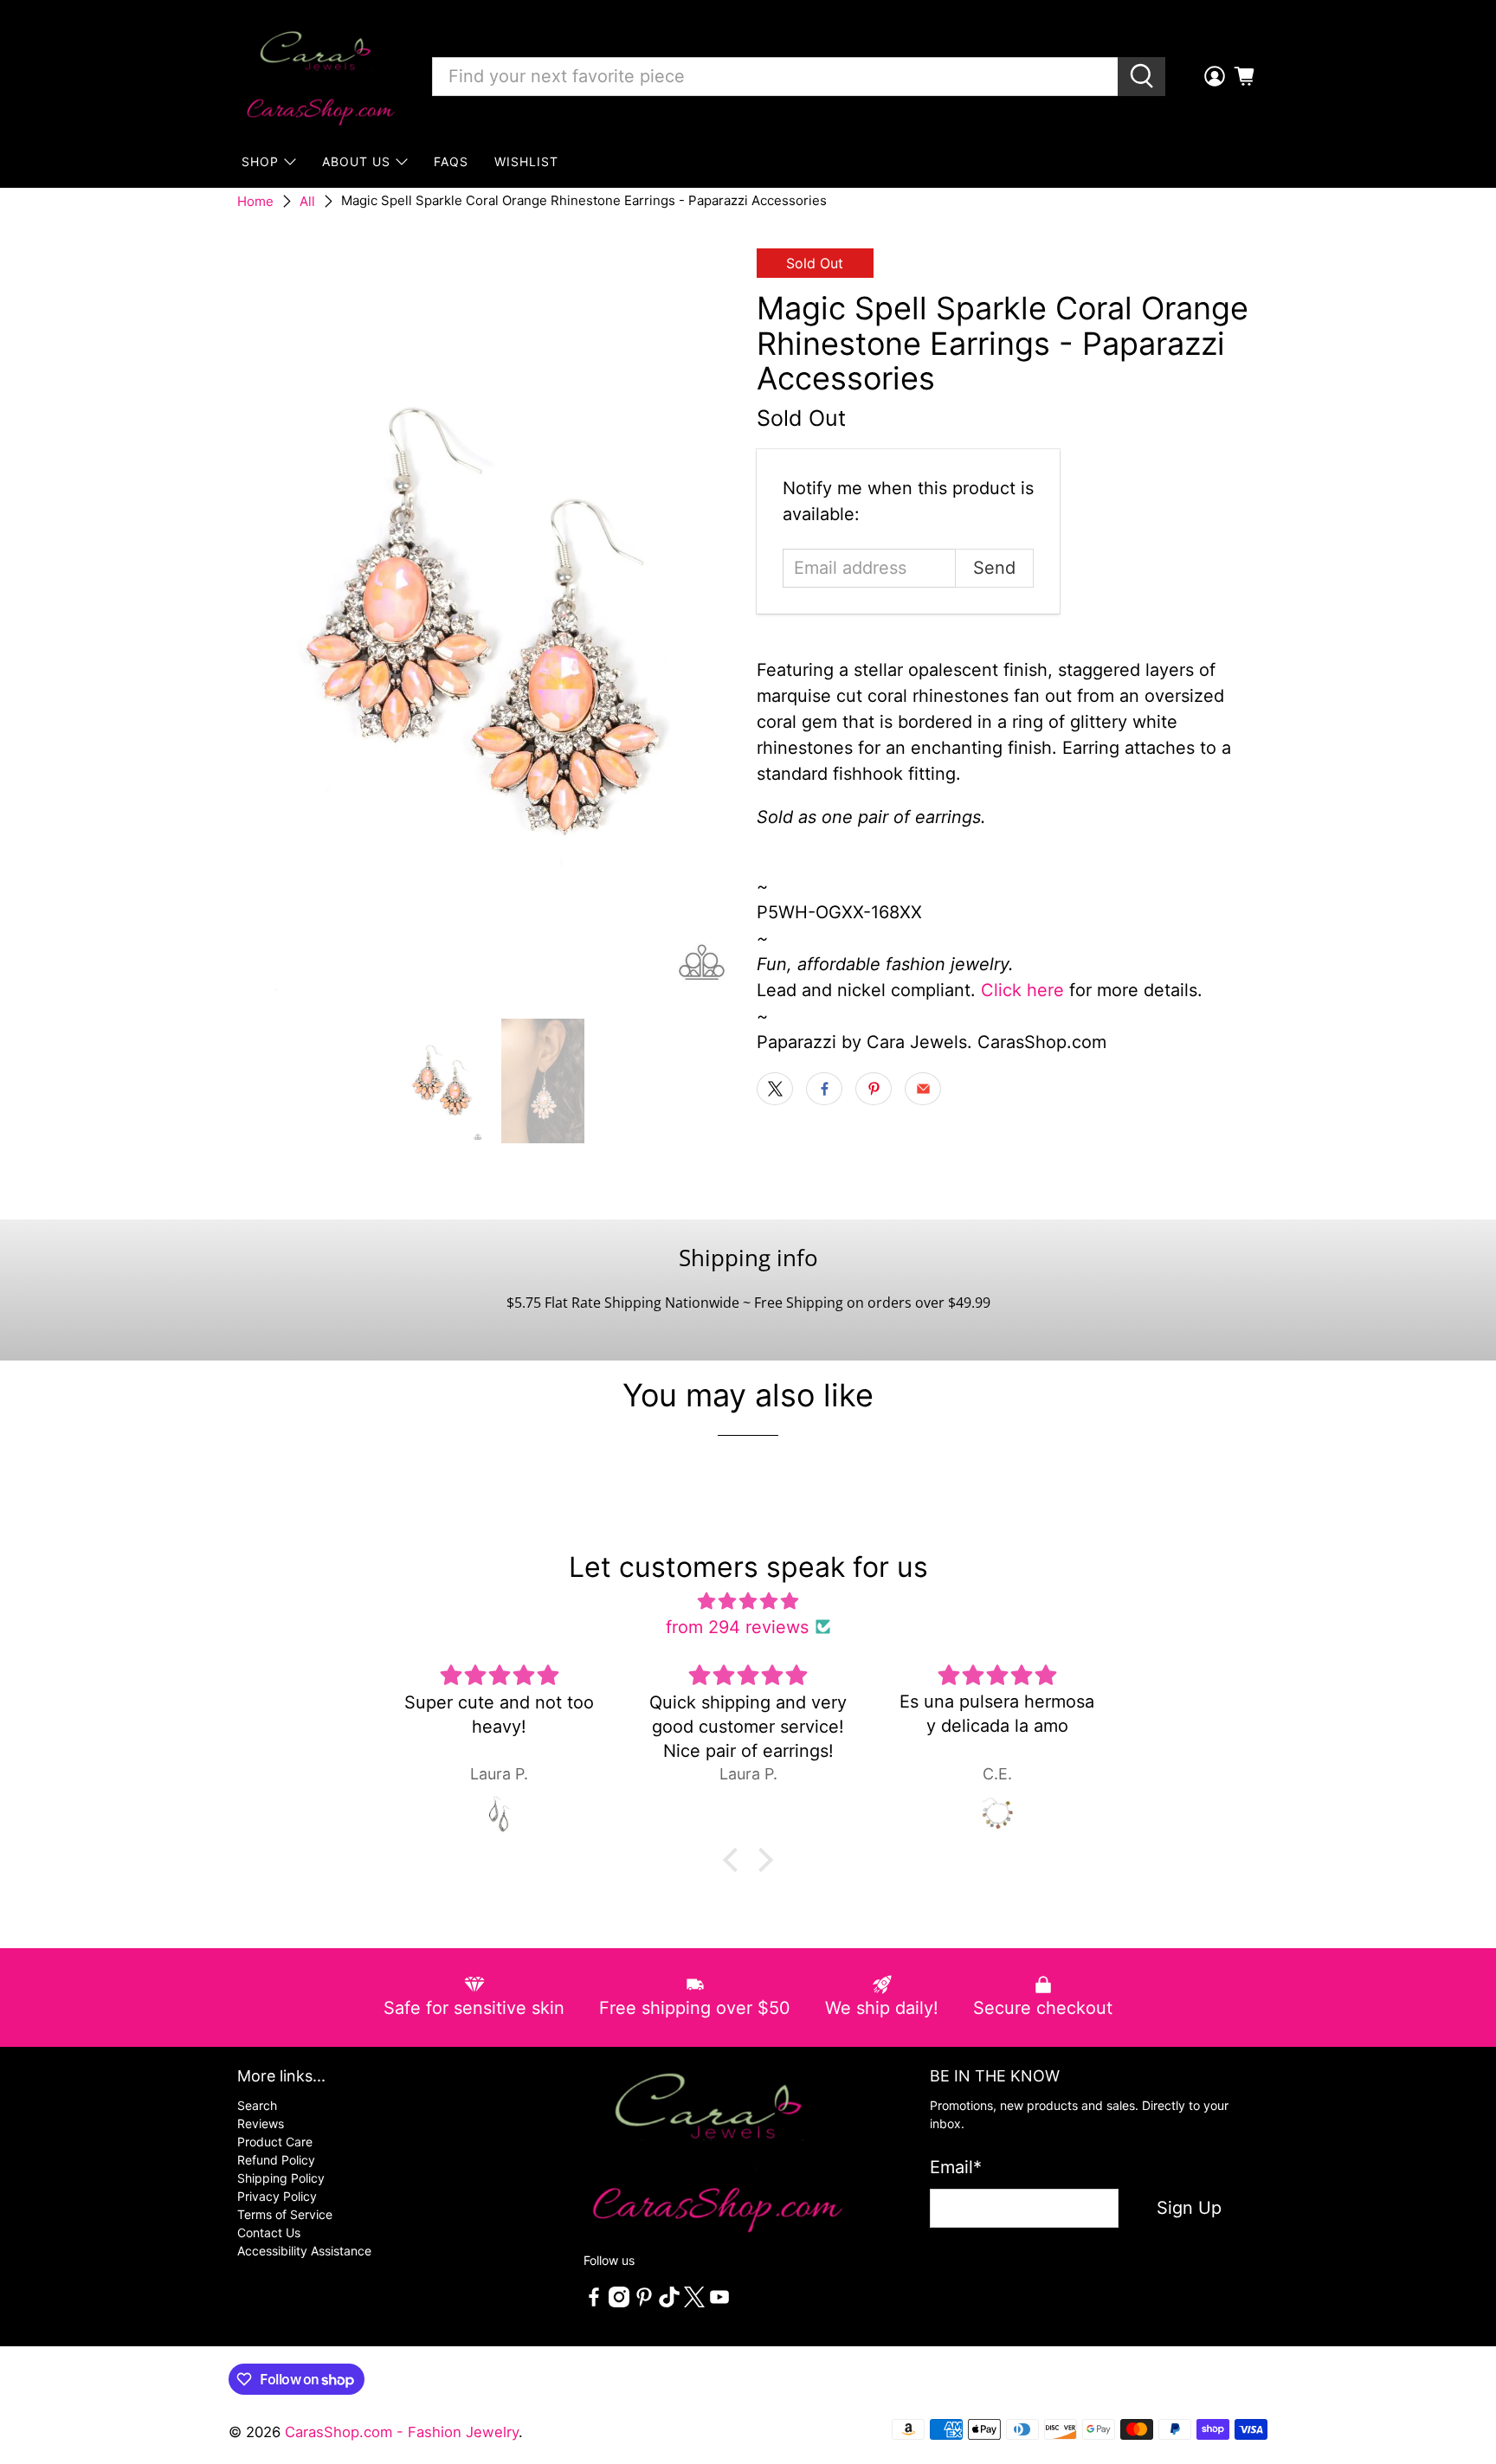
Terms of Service (285, 2214)
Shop (260, 161)
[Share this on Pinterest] (874, 1089)
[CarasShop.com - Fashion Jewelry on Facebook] (594, 2303)
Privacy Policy (277, 2196)
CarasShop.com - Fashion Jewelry (402, 2432)
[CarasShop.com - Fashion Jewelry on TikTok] (669, 2303)
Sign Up (1189, 2208)
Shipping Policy (281, 2178)
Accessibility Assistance (304, 2251)
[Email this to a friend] (923, 1089)
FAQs (451, 161)
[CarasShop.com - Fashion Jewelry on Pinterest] (644, 2303)
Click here (1022, 990)
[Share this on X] (775, 1089)
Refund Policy (276, 2160)
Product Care (275, 2142)
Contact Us (269, 2232)
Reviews (261, 2123)
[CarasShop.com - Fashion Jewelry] (319, 76)
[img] (748, 1601)
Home (255, 201)
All (307, 201)
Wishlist (526, 161)
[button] (735, 1860)
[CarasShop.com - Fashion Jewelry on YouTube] (719, 2303)
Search (257, 2105)
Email (956, 2167)
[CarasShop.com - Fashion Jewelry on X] (694, 2303)
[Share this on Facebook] (824, 1089)
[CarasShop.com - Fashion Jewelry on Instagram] (619, 2303)
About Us (356, 161)
